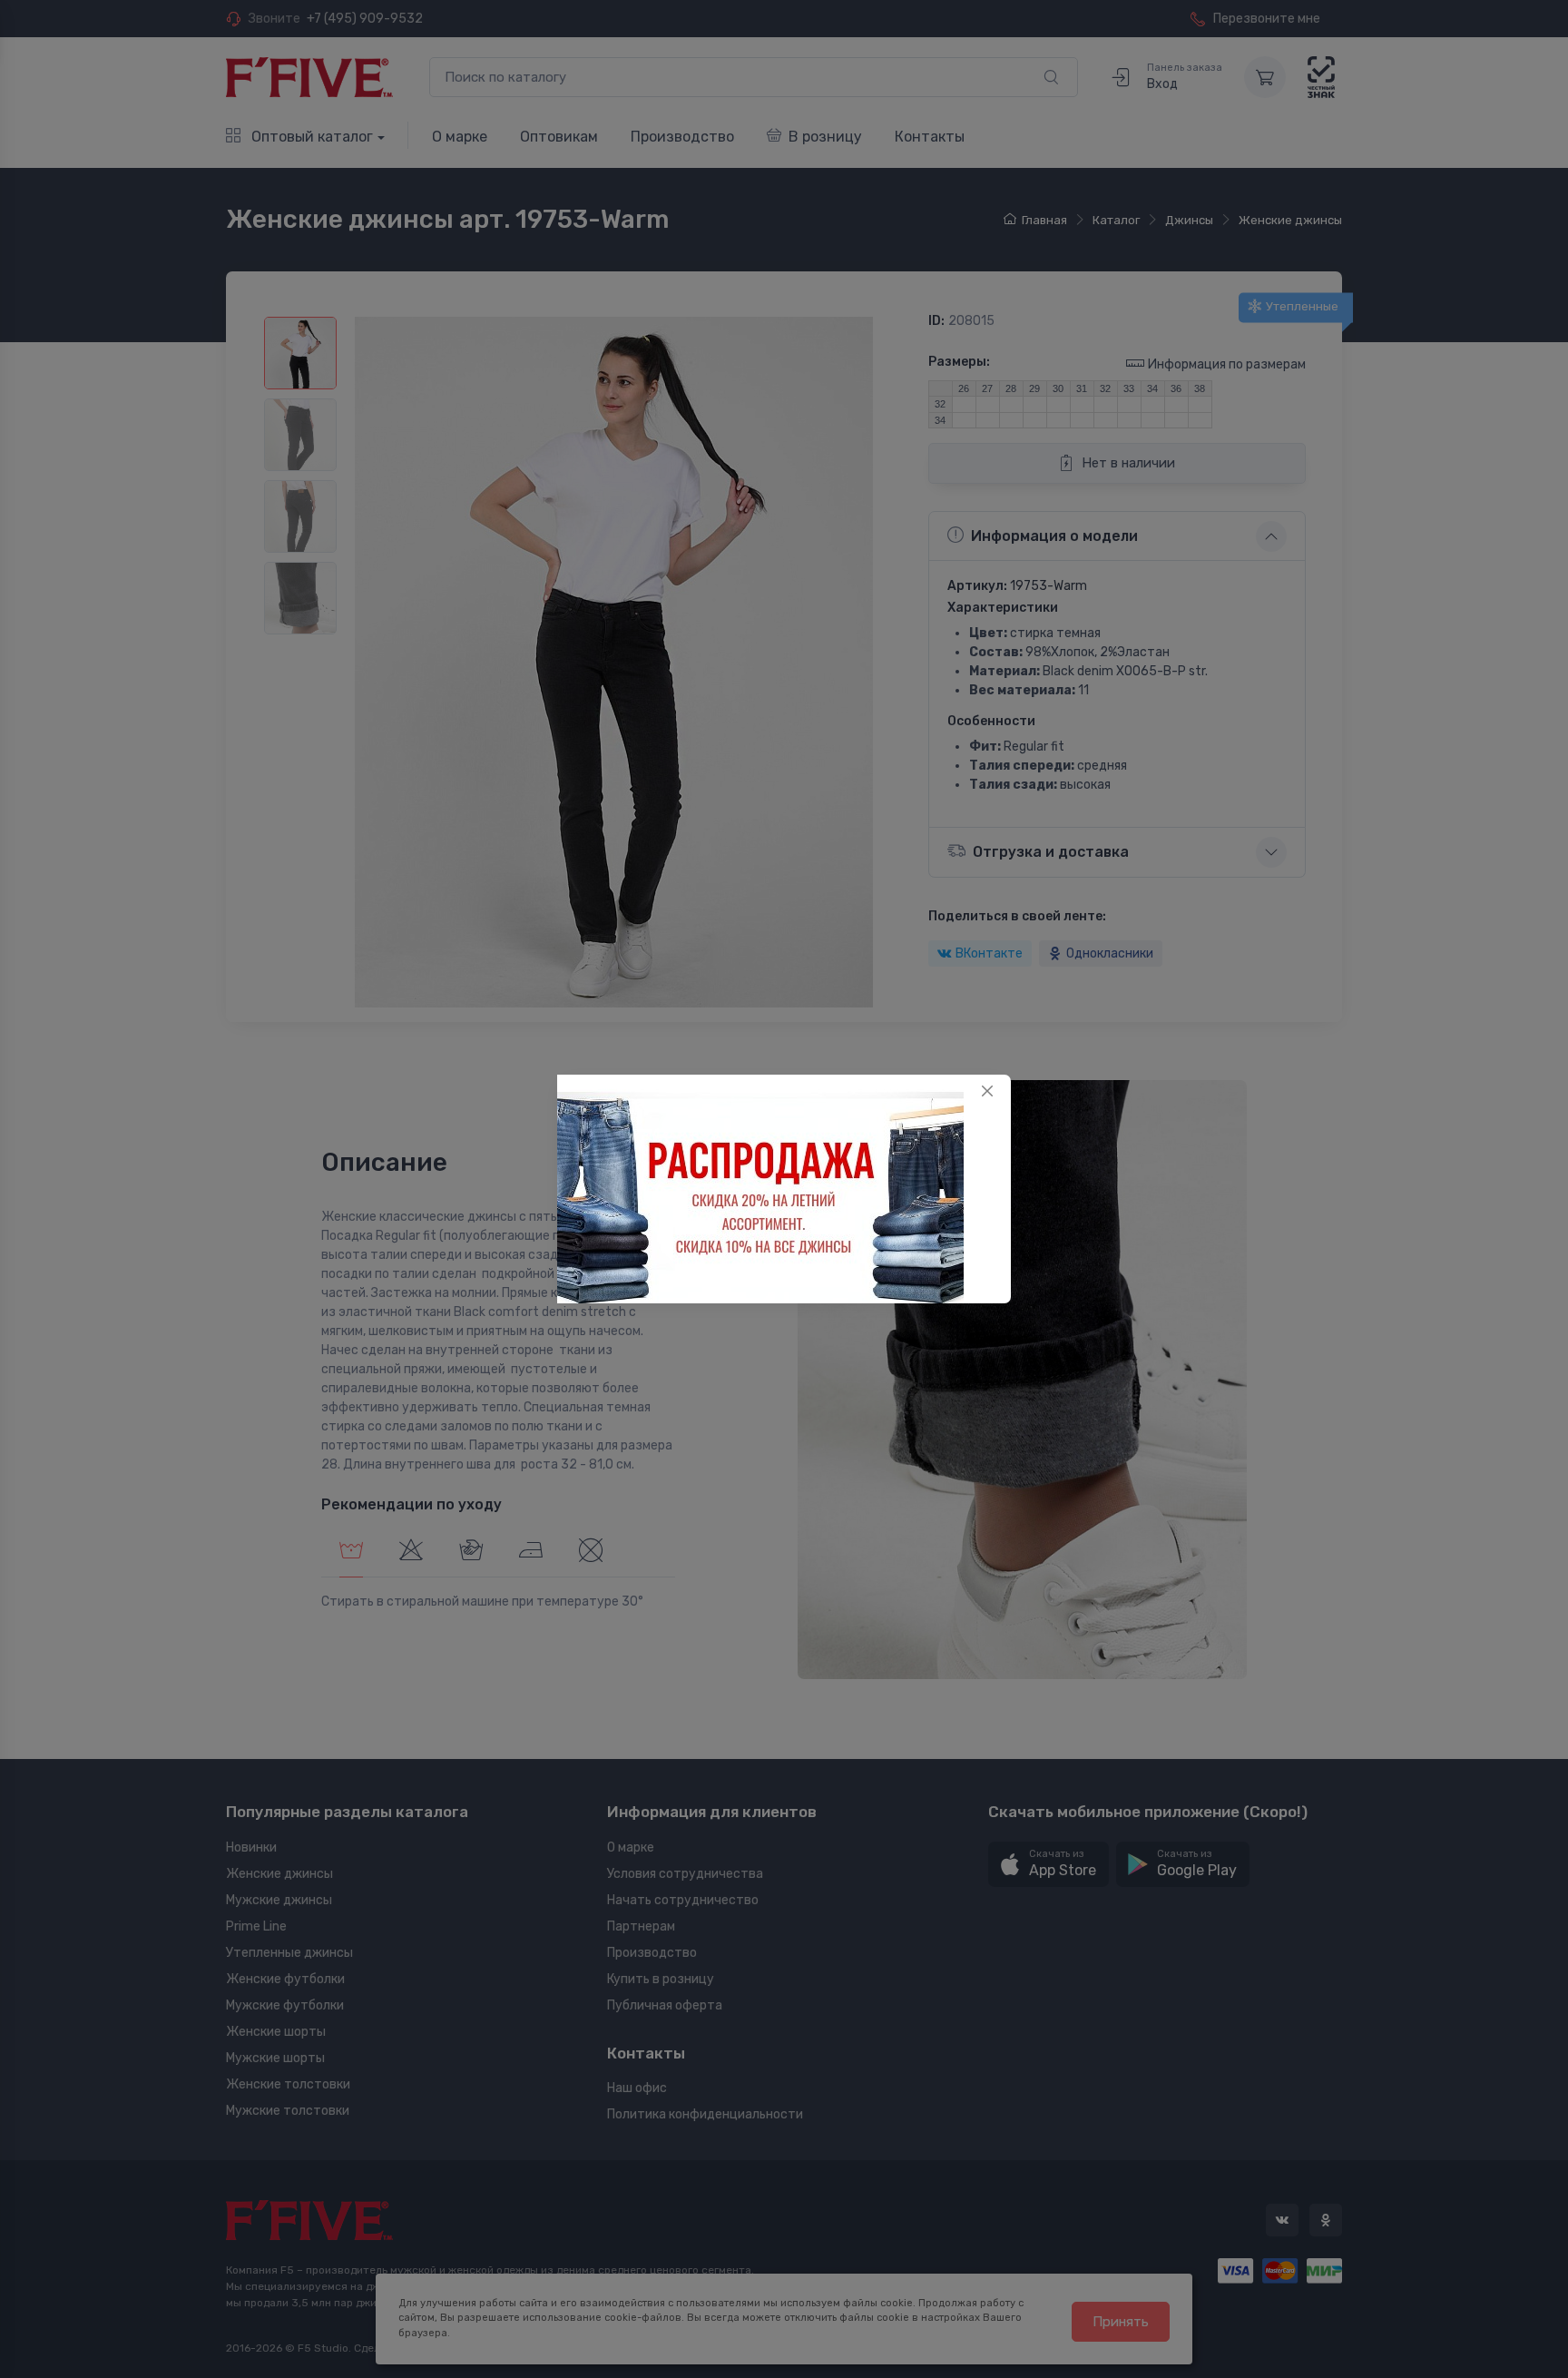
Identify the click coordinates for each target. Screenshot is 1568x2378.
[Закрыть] (987, 1091)
